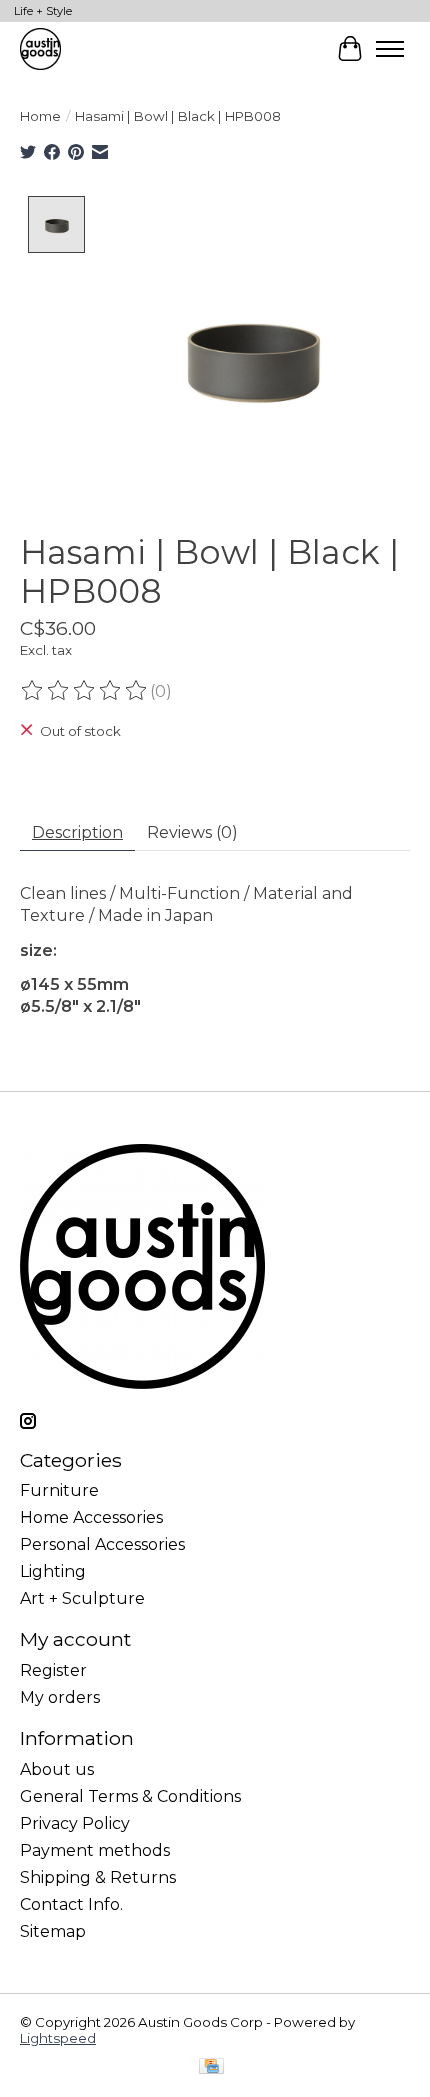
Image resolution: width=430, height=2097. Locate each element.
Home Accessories (91, 1517)
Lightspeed (58, 2038)
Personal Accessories (102, 1544)
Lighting (53, 1571)
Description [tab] (77, 832)
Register (53, 1670)
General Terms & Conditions (130, 1796)
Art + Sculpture (82, 1598)
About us (57, 1769)
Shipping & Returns (98, 1877)
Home (40, 116)
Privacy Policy (75, 1823)
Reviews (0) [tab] (192, 832)
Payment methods (95, 1850)
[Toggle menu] (390, 49)
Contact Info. (71, 1904)
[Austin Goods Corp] (40, 48)
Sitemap (53, 1931)
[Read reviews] (85, 691)
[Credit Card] (211, 2067)
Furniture (59, 1490)
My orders (60, 1697)
